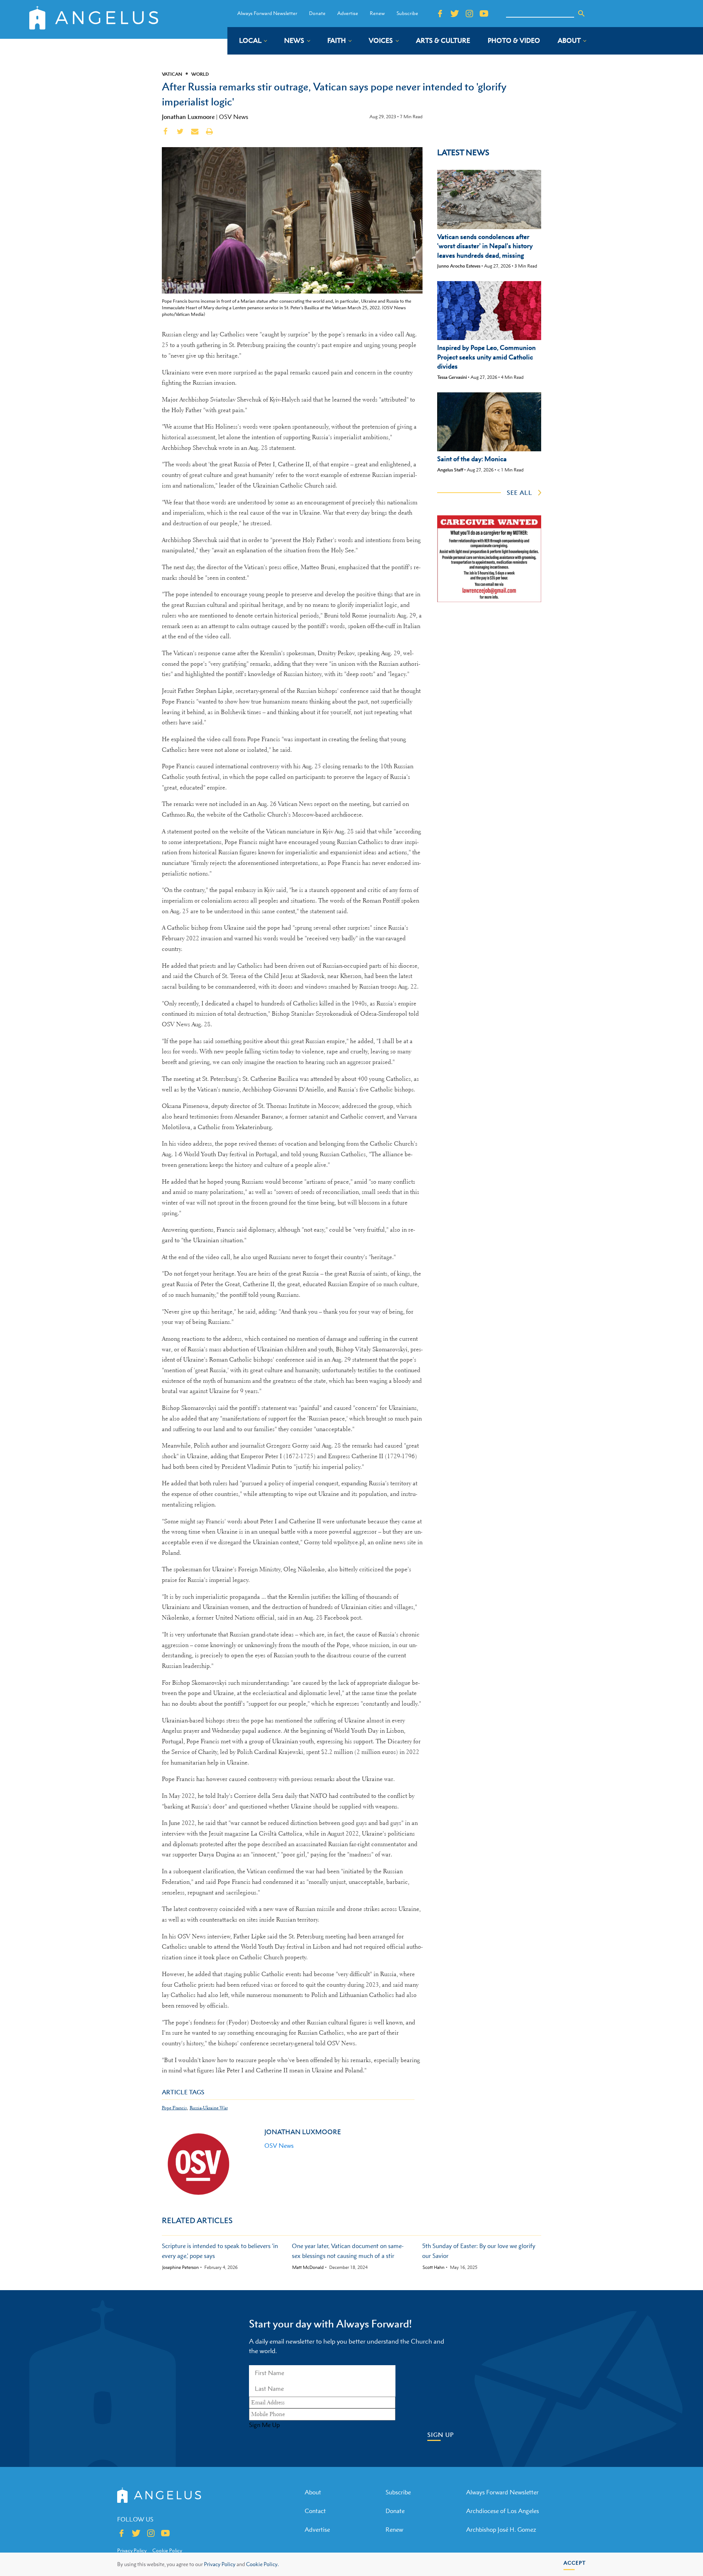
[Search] (581, 14)
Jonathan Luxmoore (188, 117)
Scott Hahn (434, 2267)
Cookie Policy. (262, 2564)
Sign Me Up (264, 2425)
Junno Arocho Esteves (459, 266)
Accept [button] (575, 2563)
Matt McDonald (308, 2267)
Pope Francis (174, 2108)
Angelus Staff (450, 470)
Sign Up (441, 2435)
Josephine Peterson (181, 2267)
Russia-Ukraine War (209, 2108)
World (200, 74)
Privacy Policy (220, 2564)
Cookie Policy (167, 2550)
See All (520, 493)
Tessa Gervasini (452, 377)
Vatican (172, 74)
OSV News (234, 117)
